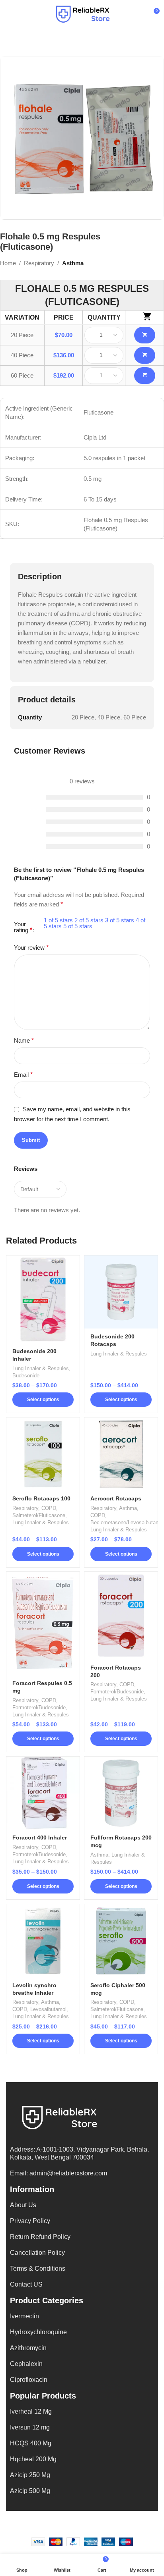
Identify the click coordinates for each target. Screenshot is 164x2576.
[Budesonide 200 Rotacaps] (121, 1292)
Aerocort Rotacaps (116, 1499)
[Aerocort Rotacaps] (121, 1454)
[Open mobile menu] (9, 14)
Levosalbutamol (48, 2009)
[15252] (145, 376)
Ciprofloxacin (29, 2380)
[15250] (145, 335)
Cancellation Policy (37, 2253)
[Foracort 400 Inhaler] (43, 1793)
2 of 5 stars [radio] (89, 920)
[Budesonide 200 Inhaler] (43, 1299)
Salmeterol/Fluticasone (39, 1515)
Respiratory (39, 263)
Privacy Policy (30, 2221)
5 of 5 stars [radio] (78, 926)
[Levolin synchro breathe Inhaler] (43, 1941)
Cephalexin (26, 2364)
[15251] (145, 355)
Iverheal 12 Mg (31, 2411)
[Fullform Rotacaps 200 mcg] (121, 1793)
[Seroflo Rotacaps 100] (43, 1454)
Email (23, 1075)
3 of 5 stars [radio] (120, 920)
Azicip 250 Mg (30, 2475)
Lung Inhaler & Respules (41, 1368)
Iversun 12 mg (30, 2427)
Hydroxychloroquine (38, 2332)
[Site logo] (82, 13)
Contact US (26, 2284)
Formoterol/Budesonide (39, 1707)
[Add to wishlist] (73, 1262)
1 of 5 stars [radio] (58, 920)
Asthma (73, 263)
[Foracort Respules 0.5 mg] (43, 1623)
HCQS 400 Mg (31, 2443)
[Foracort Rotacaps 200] (121, 1616)
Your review (31, 948)
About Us (23, 2205)
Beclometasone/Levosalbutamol (127, 1522)
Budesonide (26, 1376)
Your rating (23, 927)
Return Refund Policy (40, 2237)
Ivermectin (24, 2316)
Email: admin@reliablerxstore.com (59, 2173)
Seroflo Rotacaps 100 (41, 1499)
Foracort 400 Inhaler (40, 1838)
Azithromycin (28, 2348)
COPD (49, 1508)
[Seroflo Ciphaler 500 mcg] (121, 1941)
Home (8, 263)
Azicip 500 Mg (30, 2491)
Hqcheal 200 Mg (33, 2459)
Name (24, 1040)
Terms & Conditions (38, 2268)
